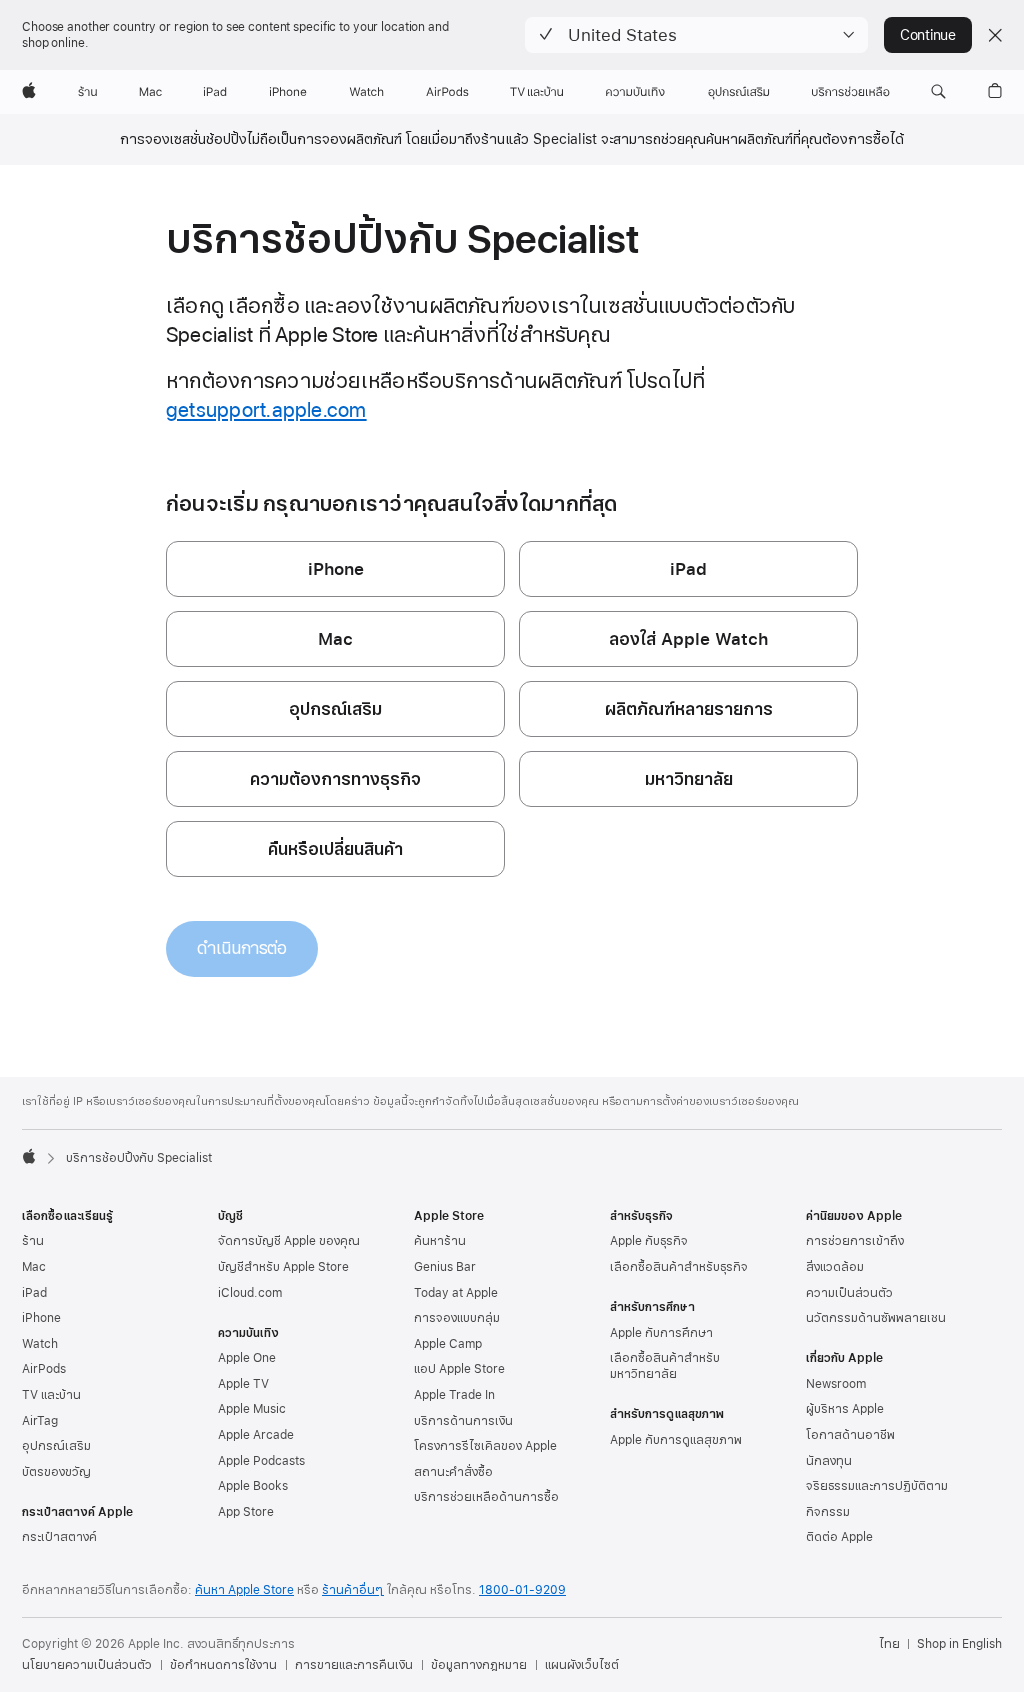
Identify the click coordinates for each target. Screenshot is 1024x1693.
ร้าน (33, 1241)
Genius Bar (445, 1267)
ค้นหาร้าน (440, 1241)
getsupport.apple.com (266, 410)
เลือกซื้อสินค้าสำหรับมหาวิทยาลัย (665, 1366)
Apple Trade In (454, 1395)
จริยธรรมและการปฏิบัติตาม (877, 1486)
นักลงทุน (829, 1461)
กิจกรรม (828, 1512)
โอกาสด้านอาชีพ (850, 1435)
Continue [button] (928, 35)
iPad (34, 1293)
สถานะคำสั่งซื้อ (453, 1472)
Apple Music (252, 1409)
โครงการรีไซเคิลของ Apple (485, 1446)
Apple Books (253, 1486)
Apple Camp (448, 1344)
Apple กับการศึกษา (661, 1333)
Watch (40, 1344)
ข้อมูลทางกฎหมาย (479, 1665)
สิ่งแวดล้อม (835, 1267)
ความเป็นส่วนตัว (849, 1293)
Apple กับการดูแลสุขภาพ (676, 1440)
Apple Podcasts (261, 1461)
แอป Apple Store (459, 1369)
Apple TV (243, 1384)
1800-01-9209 (522, 1590)
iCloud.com (250, 1293)
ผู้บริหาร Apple (845, 1409)
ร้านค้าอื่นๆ (353, 1590)
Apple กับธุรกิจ (649, 1241)
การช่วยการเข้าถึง (855, 1241)
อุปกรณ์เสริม (56, 1446)
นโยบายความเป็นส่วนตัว (87, 1665)
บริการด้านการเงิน (463, 1421)
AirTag (40, 1421)
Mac (34, 1267)
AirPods (44, 1369)
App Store (246, 1512)
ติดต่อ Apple (839, 1537)
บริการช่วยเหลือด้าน (486, 1497)
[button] (696, 35)
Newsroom (836, 1384)
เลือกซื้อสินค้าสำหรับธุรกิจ (679, 1267)
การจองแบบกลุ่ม (457, 1318)
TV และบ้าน (51, 1395)
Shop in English (959, 1644)
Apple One (247, 1358)
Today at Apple (456, 1293)
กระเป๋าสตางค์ (59, 1537)
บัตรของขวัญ (56, 1472)
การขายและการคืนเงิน (354, 1665)
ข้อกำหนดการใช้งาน (223, 1665)
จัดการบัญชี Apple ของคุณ (289, 1241)
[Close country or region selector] (995, 35)
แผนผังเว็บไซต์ (582, 1665)
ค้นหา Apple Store (244, 1590)
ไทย (889, 1644)
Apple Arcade (256, 1435)
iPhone (41, 1318)
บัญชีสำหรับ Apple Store (283, 1267)
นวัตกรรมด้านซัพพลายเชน (876, 1318)
